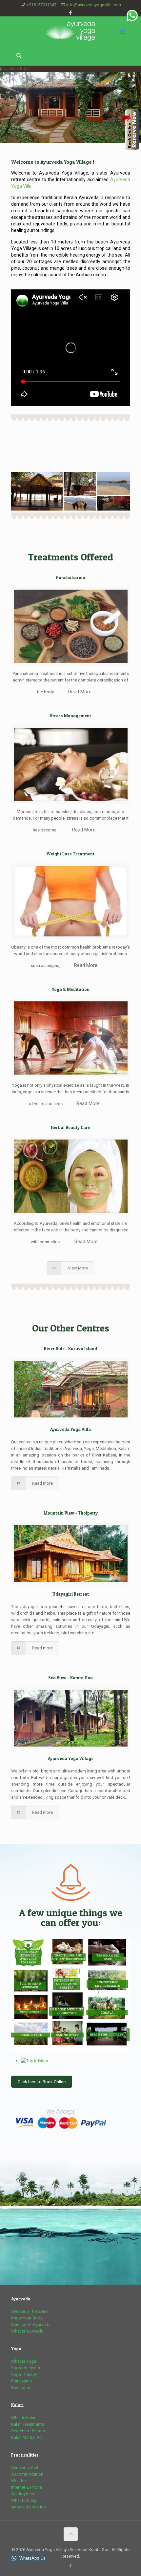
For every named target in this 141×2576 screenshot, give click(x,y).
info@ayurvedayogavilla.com (94, 5)
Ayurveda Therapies (30, 2311)
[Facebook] (71, 13)
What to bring (24, 2500)
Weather (19, 2481)
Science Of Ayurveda (31, 2325)
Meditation (21, 2388)
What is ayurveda (27, 2331)
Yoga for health (26, 2368)
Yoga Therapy (24, 2374)
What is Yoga (24, 2361)
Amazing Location (29, 2507)
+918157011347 (41, 5)
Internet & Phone (27, 2487)
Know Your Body (27, 2318)
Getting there (23, 2494)
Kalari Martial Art (27, 2437)
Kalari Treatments (28, 2424)
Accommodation (27, 2474)
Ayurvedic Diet (25, 2468)
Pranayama (21, 2381)
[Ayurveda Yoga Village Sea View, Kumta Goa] (71, 31)
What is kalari (24, 2418)
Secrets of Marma (28, 2431)
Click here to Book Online (42, 2082)
